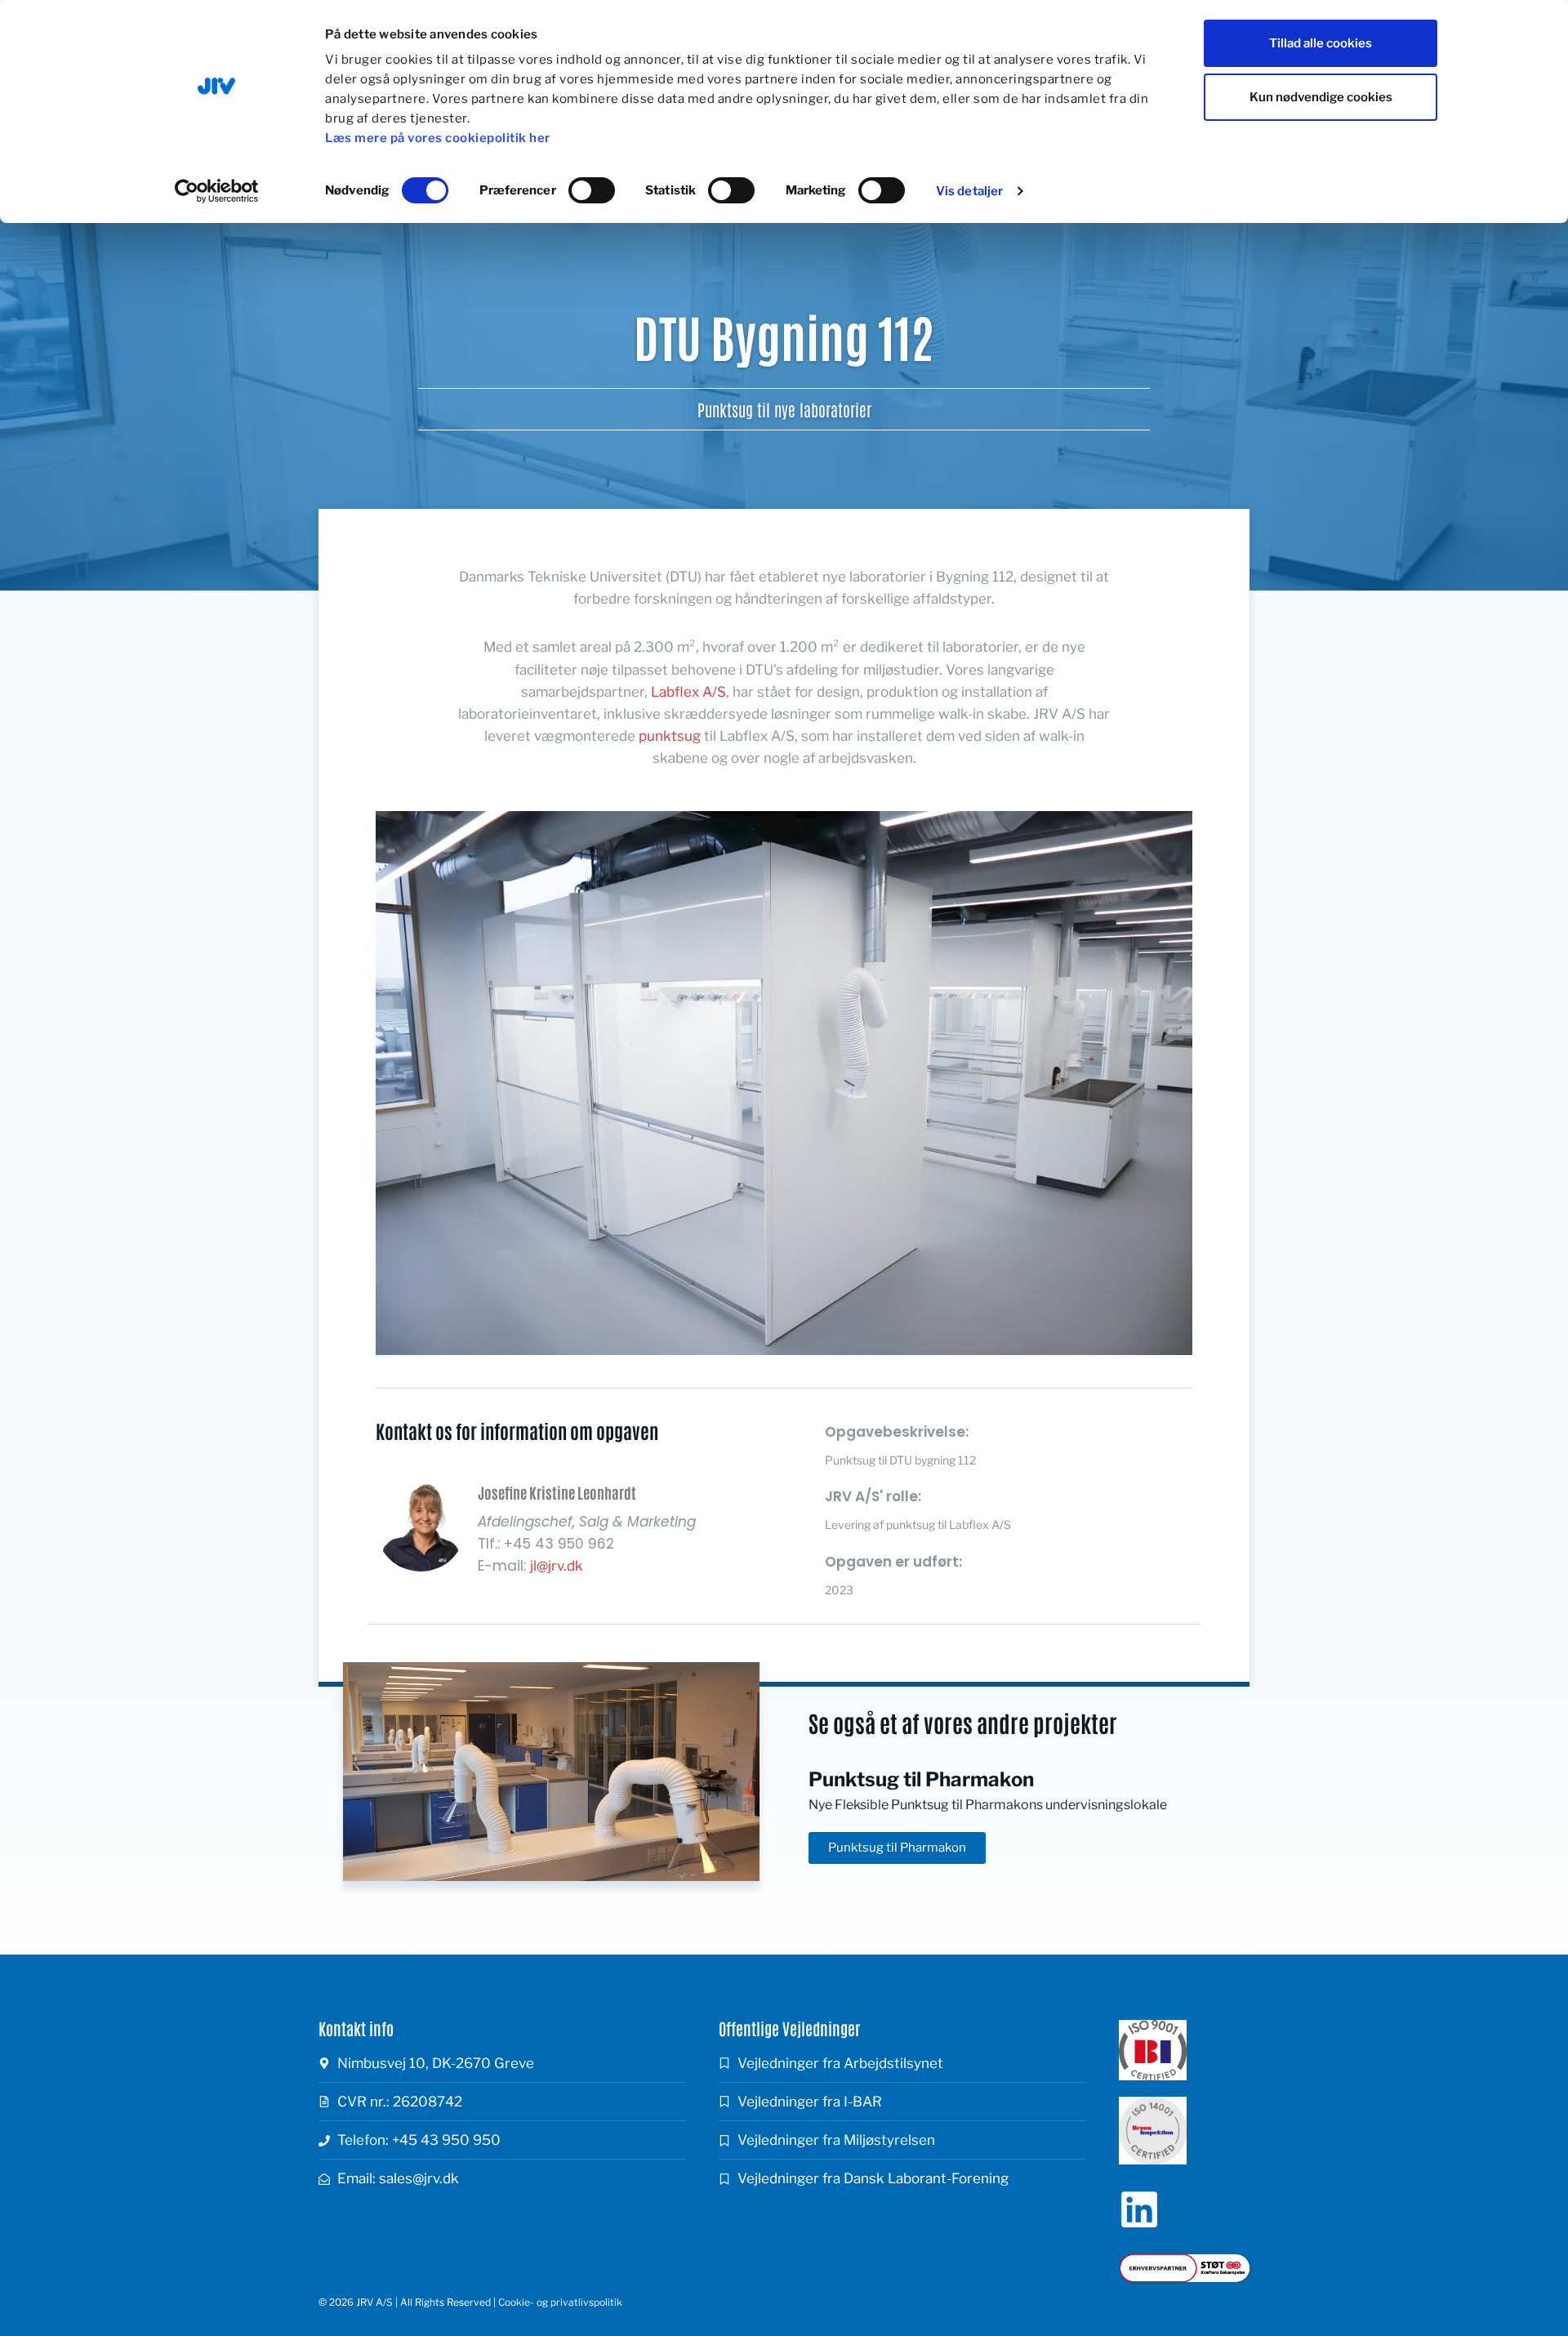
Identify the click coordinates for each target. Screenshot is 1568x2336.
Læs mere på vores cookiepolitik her (438, 138)
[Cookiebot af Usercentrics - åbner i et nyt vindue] (217, 191)
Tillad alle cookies (1321, 43)
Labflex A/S (688, 692)
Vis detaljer (969, 191)
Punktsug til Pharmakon (921, 1779)
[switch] (592, 190)
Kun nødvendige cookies (1321, 97)
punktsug (670, 736)
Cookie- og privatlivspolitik (560, 2302)
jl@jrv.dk (557, 1566)
